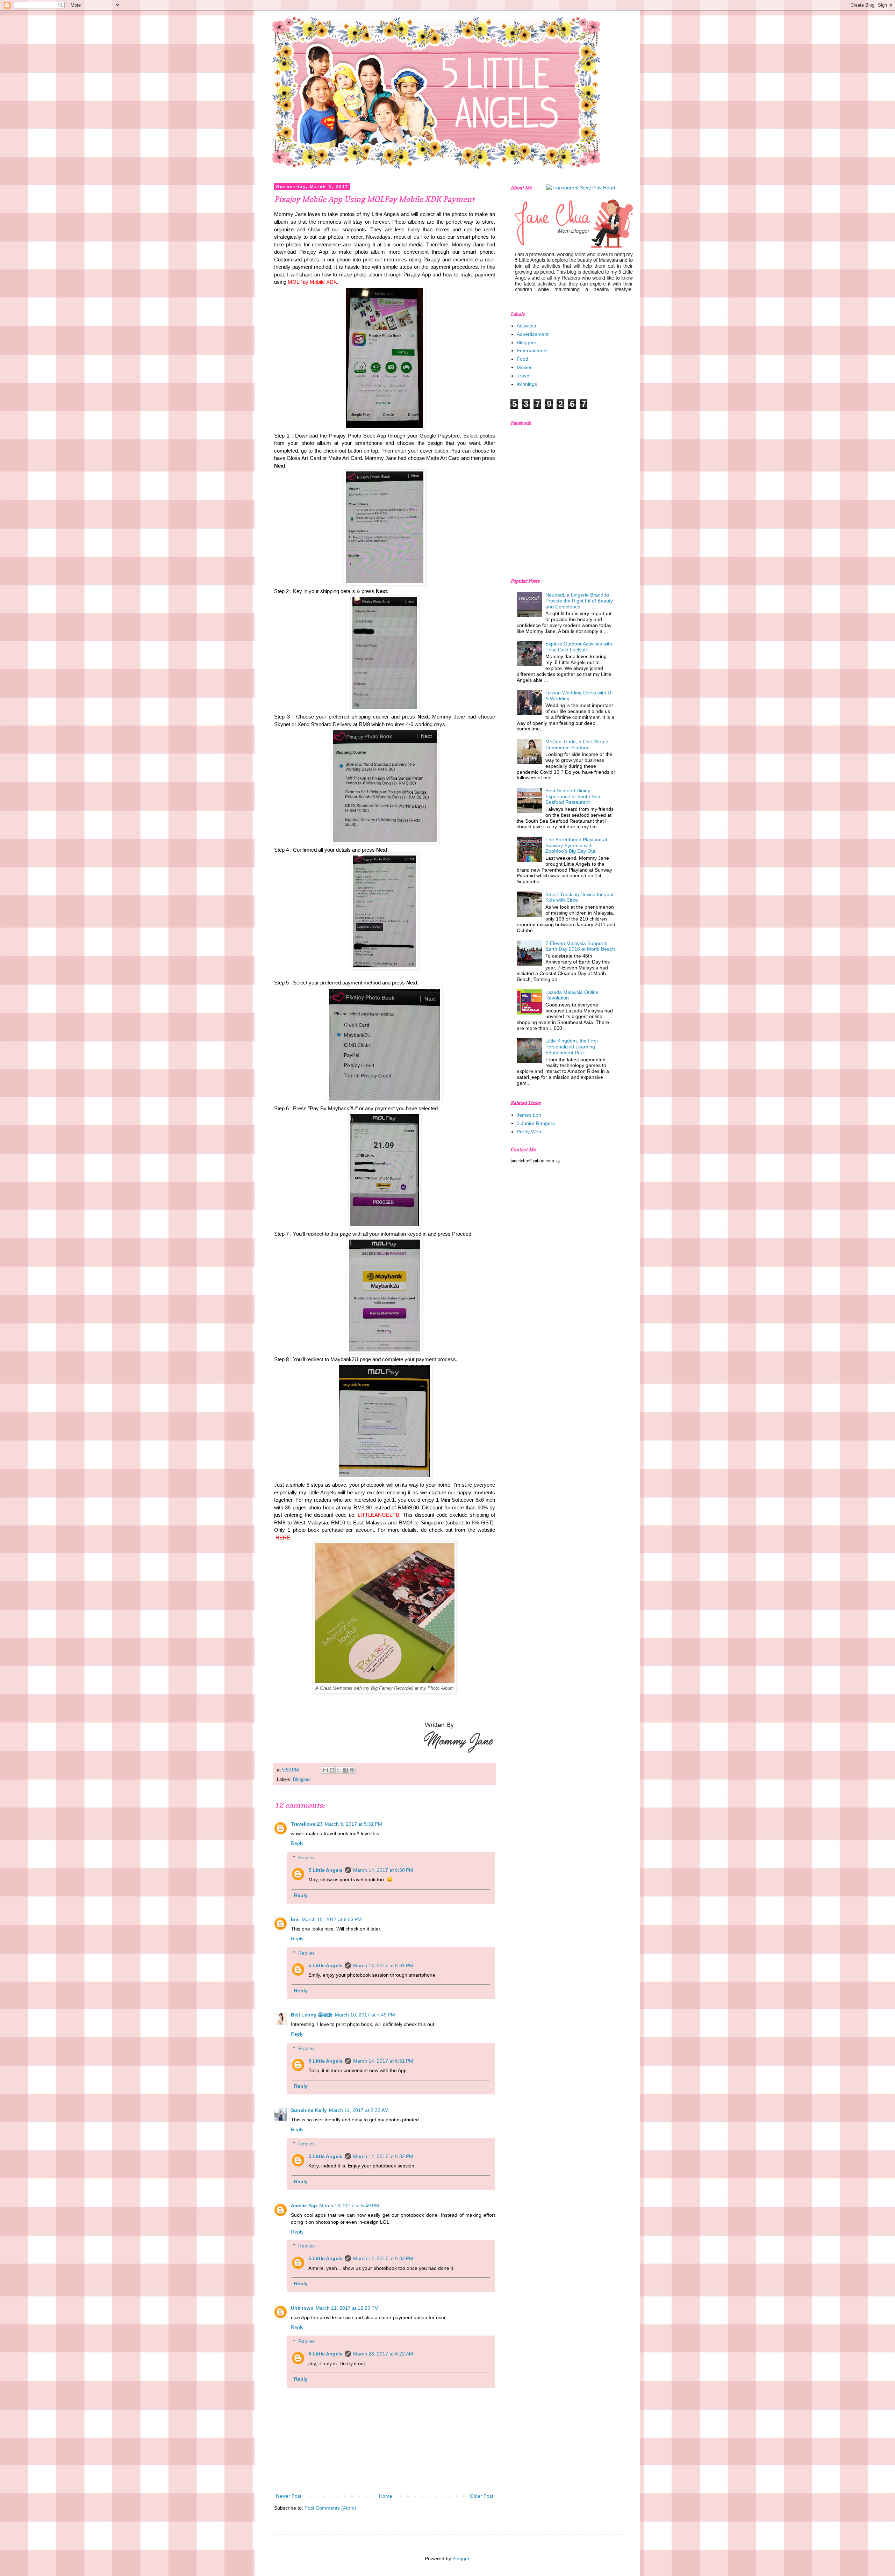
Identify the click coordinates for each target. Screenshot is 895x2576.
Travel (524, 376)
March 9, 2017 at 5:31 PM (353, 1824)
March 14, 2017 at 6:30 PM (383, 1870)
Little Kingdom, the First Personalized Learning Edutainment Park (572, 1047)
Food (522, 359)
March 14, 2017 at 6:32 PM (383, 2156)
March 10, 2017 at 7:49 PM (365, 2015)
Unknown (302, 2308)
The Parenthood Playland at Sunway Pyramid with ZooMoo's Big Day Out (576, 845)
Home (386, 2496)
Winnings (527, 384)
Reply (297, 1843)
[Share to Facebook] (345, 1770)
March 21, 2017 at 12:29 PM (347, 2308)
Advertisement (533, 334)
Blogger (461, 2559)
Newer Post (289, 2496)
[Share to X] (339, 1770)
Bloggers (302, 1780)
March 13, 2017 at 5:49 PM (349, 2206)
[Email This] (325, 1770)
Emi (295, 1919)
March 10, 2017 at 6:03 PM (332, 1919)
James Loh (529, 1115)
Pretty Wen (529, 1132)
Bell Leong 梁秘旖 (312, 2015)
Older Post (482, 2496)
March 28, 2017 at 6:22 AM (383, 2354)
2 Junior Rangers (536, 1123)
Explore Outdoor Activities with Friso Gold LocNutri (579, 647)
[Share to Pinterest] (352, 1770)
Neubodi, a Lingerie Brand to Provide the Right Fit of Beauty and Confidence (579, 601)
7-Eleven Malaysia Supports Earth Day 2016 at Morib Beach (580, 946)
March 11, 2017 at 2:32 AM (359, 2110)
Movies (525, 367)
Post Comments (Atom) (330, 2508)
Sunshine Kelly (309, 2110)
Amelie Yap (304, 2206)
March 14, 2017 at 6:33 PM (383, 2258)
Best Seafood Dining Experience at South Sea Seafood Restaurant (573, 796)
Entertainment (532, 351)
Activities (526, 326)
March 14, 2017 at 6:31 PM (383, 1965)
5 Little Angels (325, 1870)
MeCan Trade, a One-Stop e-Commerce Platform (578, 745)
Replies (306, 1857)
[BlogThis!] (332, 1770)
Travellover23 (307, 1824)
